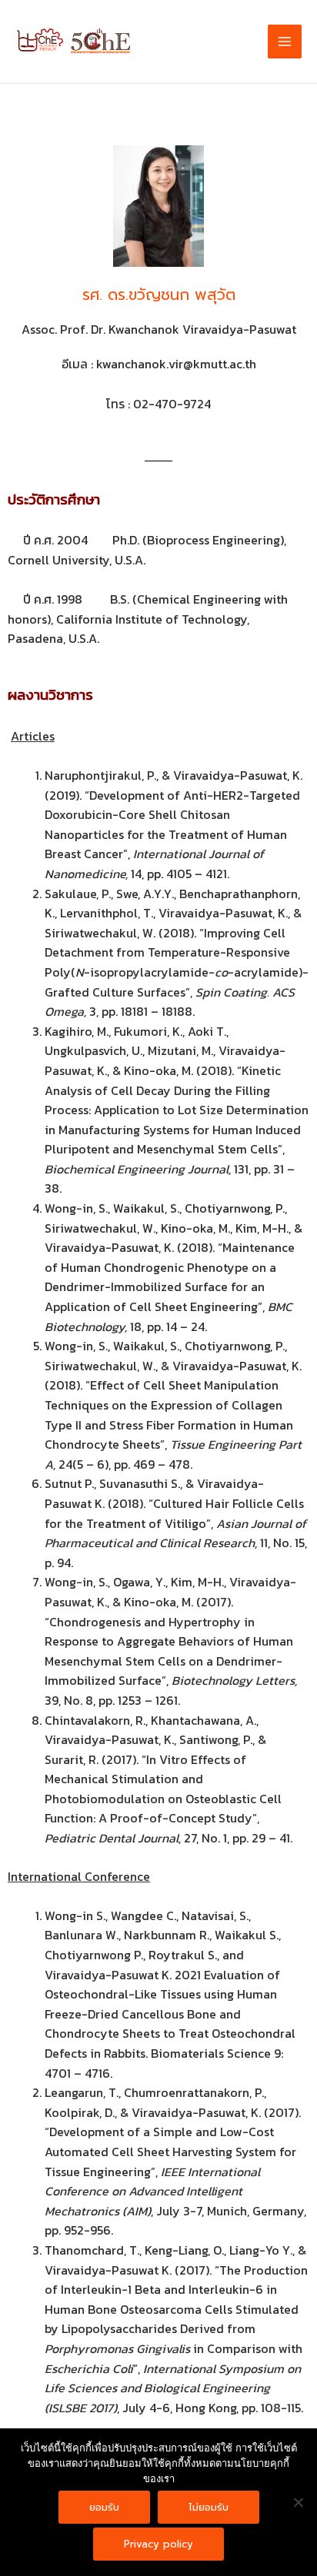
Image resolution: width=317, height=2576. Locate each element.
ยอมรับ (104, 2507)
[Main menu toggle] (285, 42)
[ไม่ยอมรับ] (298, 2502)
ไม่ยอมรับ (209, 2507)
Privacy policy (158, 2544)
